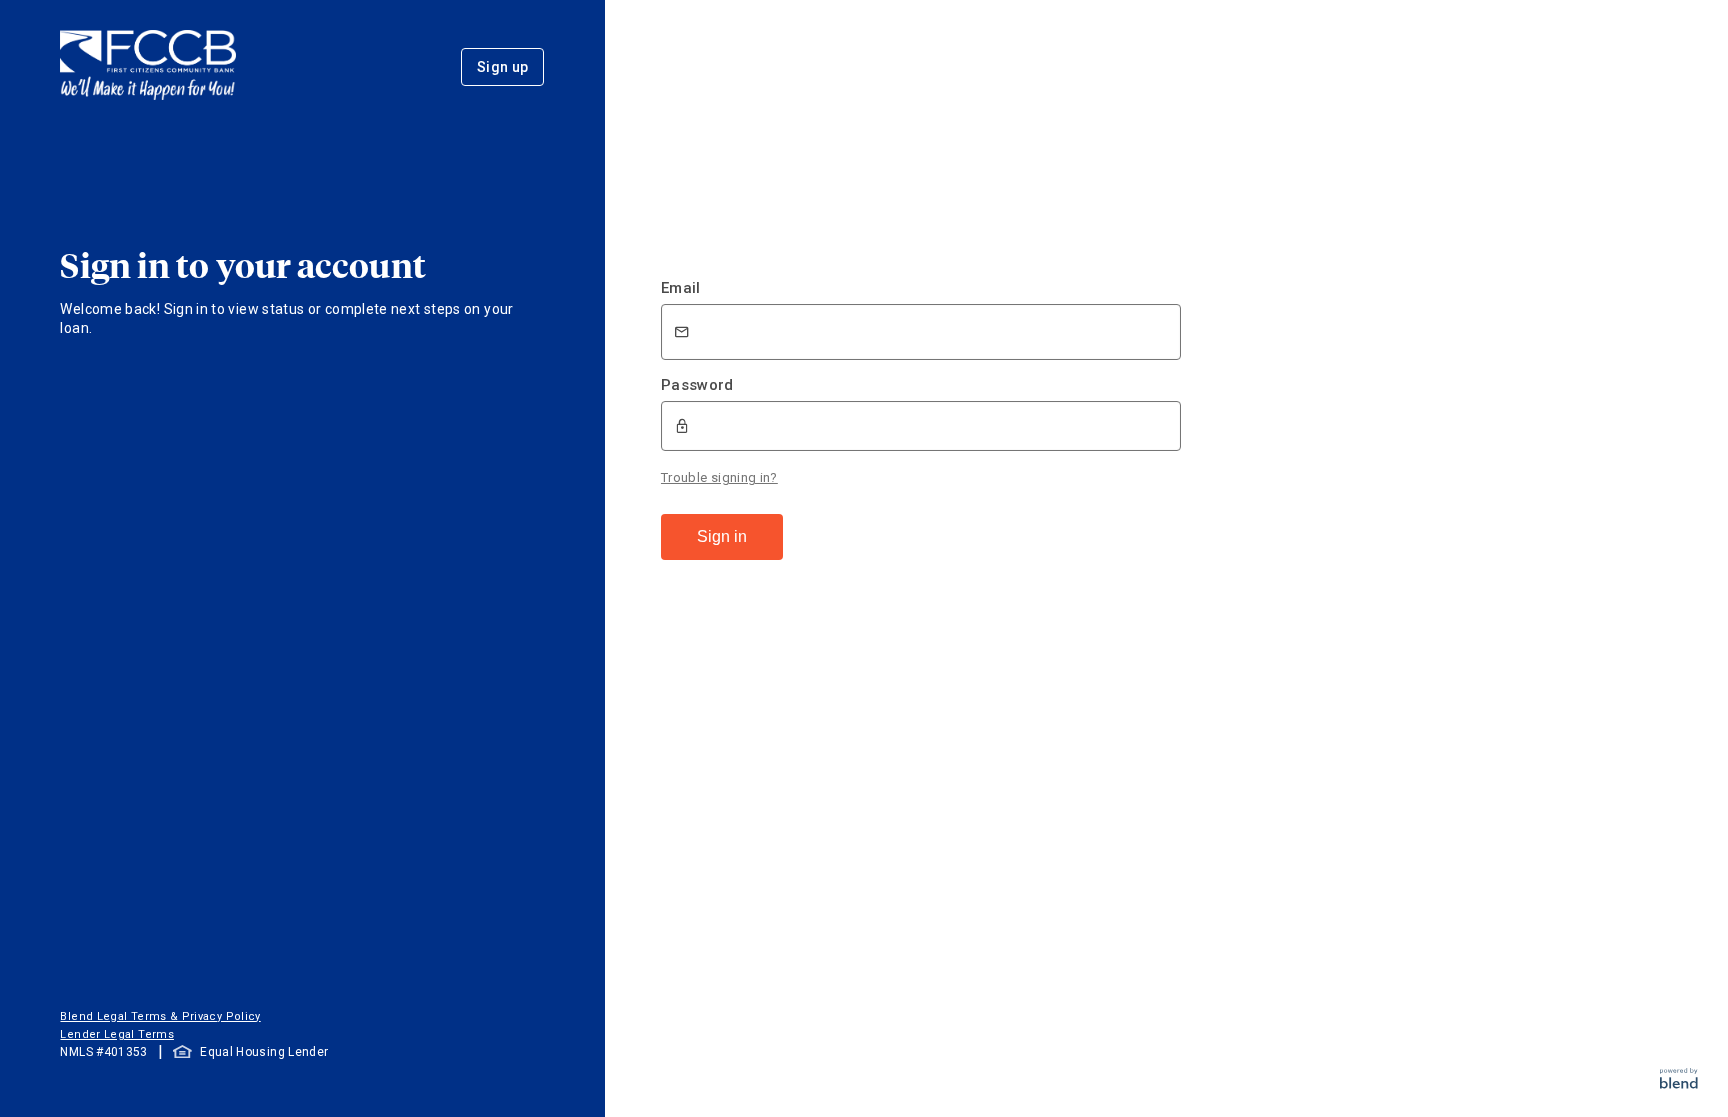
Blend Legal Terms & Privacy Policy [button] (160, 1016)
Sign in (722, 536)
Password (697, 385)
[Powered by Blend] (1679, 1083)
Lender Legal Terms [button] (116, 1034)
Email (681, 288)
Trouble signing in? (719, 477)
